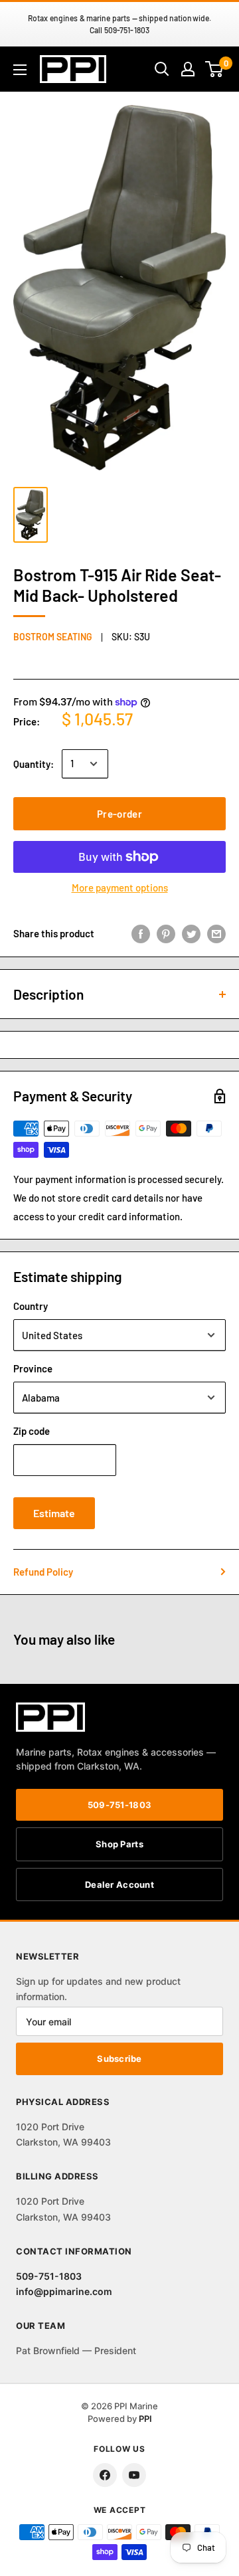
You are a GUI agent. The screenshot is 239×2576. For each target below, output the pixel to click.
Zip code (32, 1431)
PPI (145, 2419)
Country (31, 1306)
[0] (215, 69)
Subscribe (119, 2059)
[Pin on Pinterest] (166, 933)
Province (33, 1368)
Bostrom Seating (53, 637)
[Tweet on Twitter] (191, 933)
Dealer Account (119, 1885)
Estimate (54, 1513)
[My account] (188, 69)
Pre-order (119, 814)
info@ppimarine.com (64, 2291)
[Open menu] (20, 70)
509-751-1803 (119, 1805)
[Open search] (162, 69)
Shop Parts (119, 1844)
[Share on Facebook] (141, 933)
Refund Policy (43, 1572)
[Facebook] (105, 2475)
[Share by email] (216, 933)
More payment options (120, 887)
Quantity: (34, 764)
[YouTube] (134, 2475)
